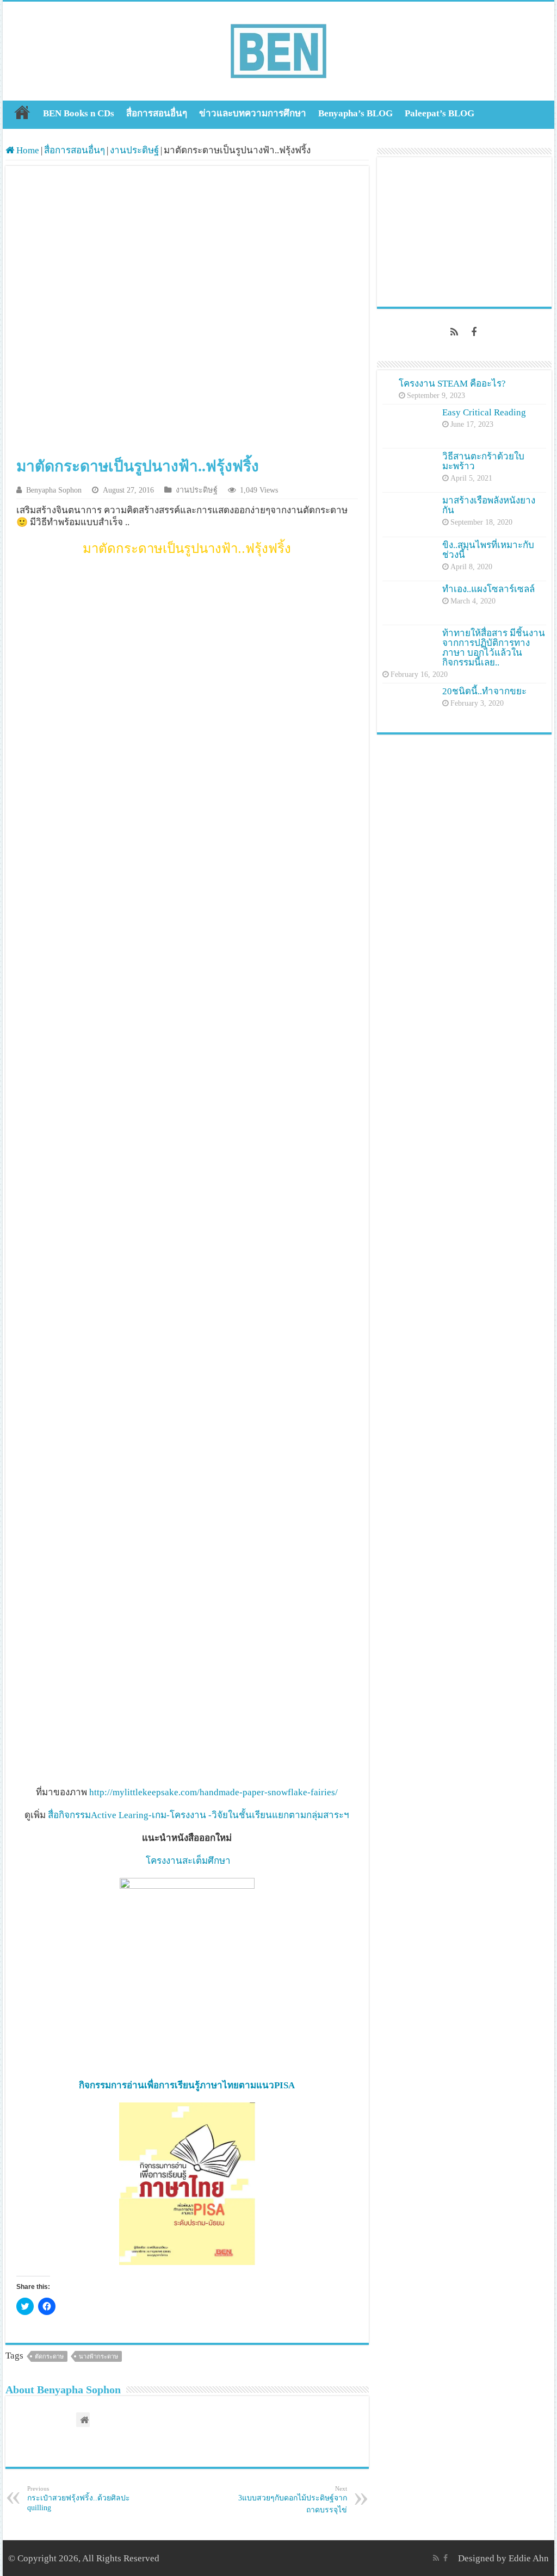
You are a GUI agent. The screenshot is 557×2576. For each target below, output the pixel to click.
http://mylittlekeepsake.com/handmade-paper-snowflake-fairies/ (213, 1792)
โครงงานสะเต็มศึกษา (188, 1861)
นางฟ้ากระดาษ (98, 2356)
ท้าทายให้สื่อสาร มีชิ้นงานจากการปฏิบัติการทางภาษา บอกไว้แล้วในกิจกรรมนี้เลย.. (494, 648)
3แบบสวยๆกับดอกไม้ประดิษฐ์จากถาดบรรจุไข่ (293, 2500)
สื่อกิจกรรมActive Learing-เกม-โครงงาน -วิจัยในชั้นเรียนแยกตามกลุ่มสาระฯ (197, 1815)
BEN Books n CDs (79, 113)
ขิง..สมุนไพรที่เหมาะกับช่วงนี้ (488, 550)
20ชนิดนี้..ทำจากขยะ (484, 691)
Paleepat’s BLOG (440, 113)
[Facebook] (474, 332)
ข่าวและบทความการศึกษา (253, 113)
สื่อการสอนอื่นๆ (157, 113)
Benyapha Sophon (54, 490)
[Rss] (454, 332)
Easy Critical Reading (484, 412)
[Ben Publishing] (278, 49)
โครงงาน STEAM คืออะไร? (452, 384)
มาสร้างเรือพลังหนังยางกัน (489, 505)
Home (22, 112)
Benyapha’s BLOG (355, 113)
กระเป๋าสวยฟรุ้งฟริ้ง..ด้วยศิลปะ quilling (79, 2499)
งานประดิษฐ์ (134, 150)
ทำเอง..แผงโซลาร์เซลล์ (488, 589)
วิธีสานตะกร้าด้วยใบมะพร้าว (483, 461)
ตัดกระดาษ (49, 2356)
